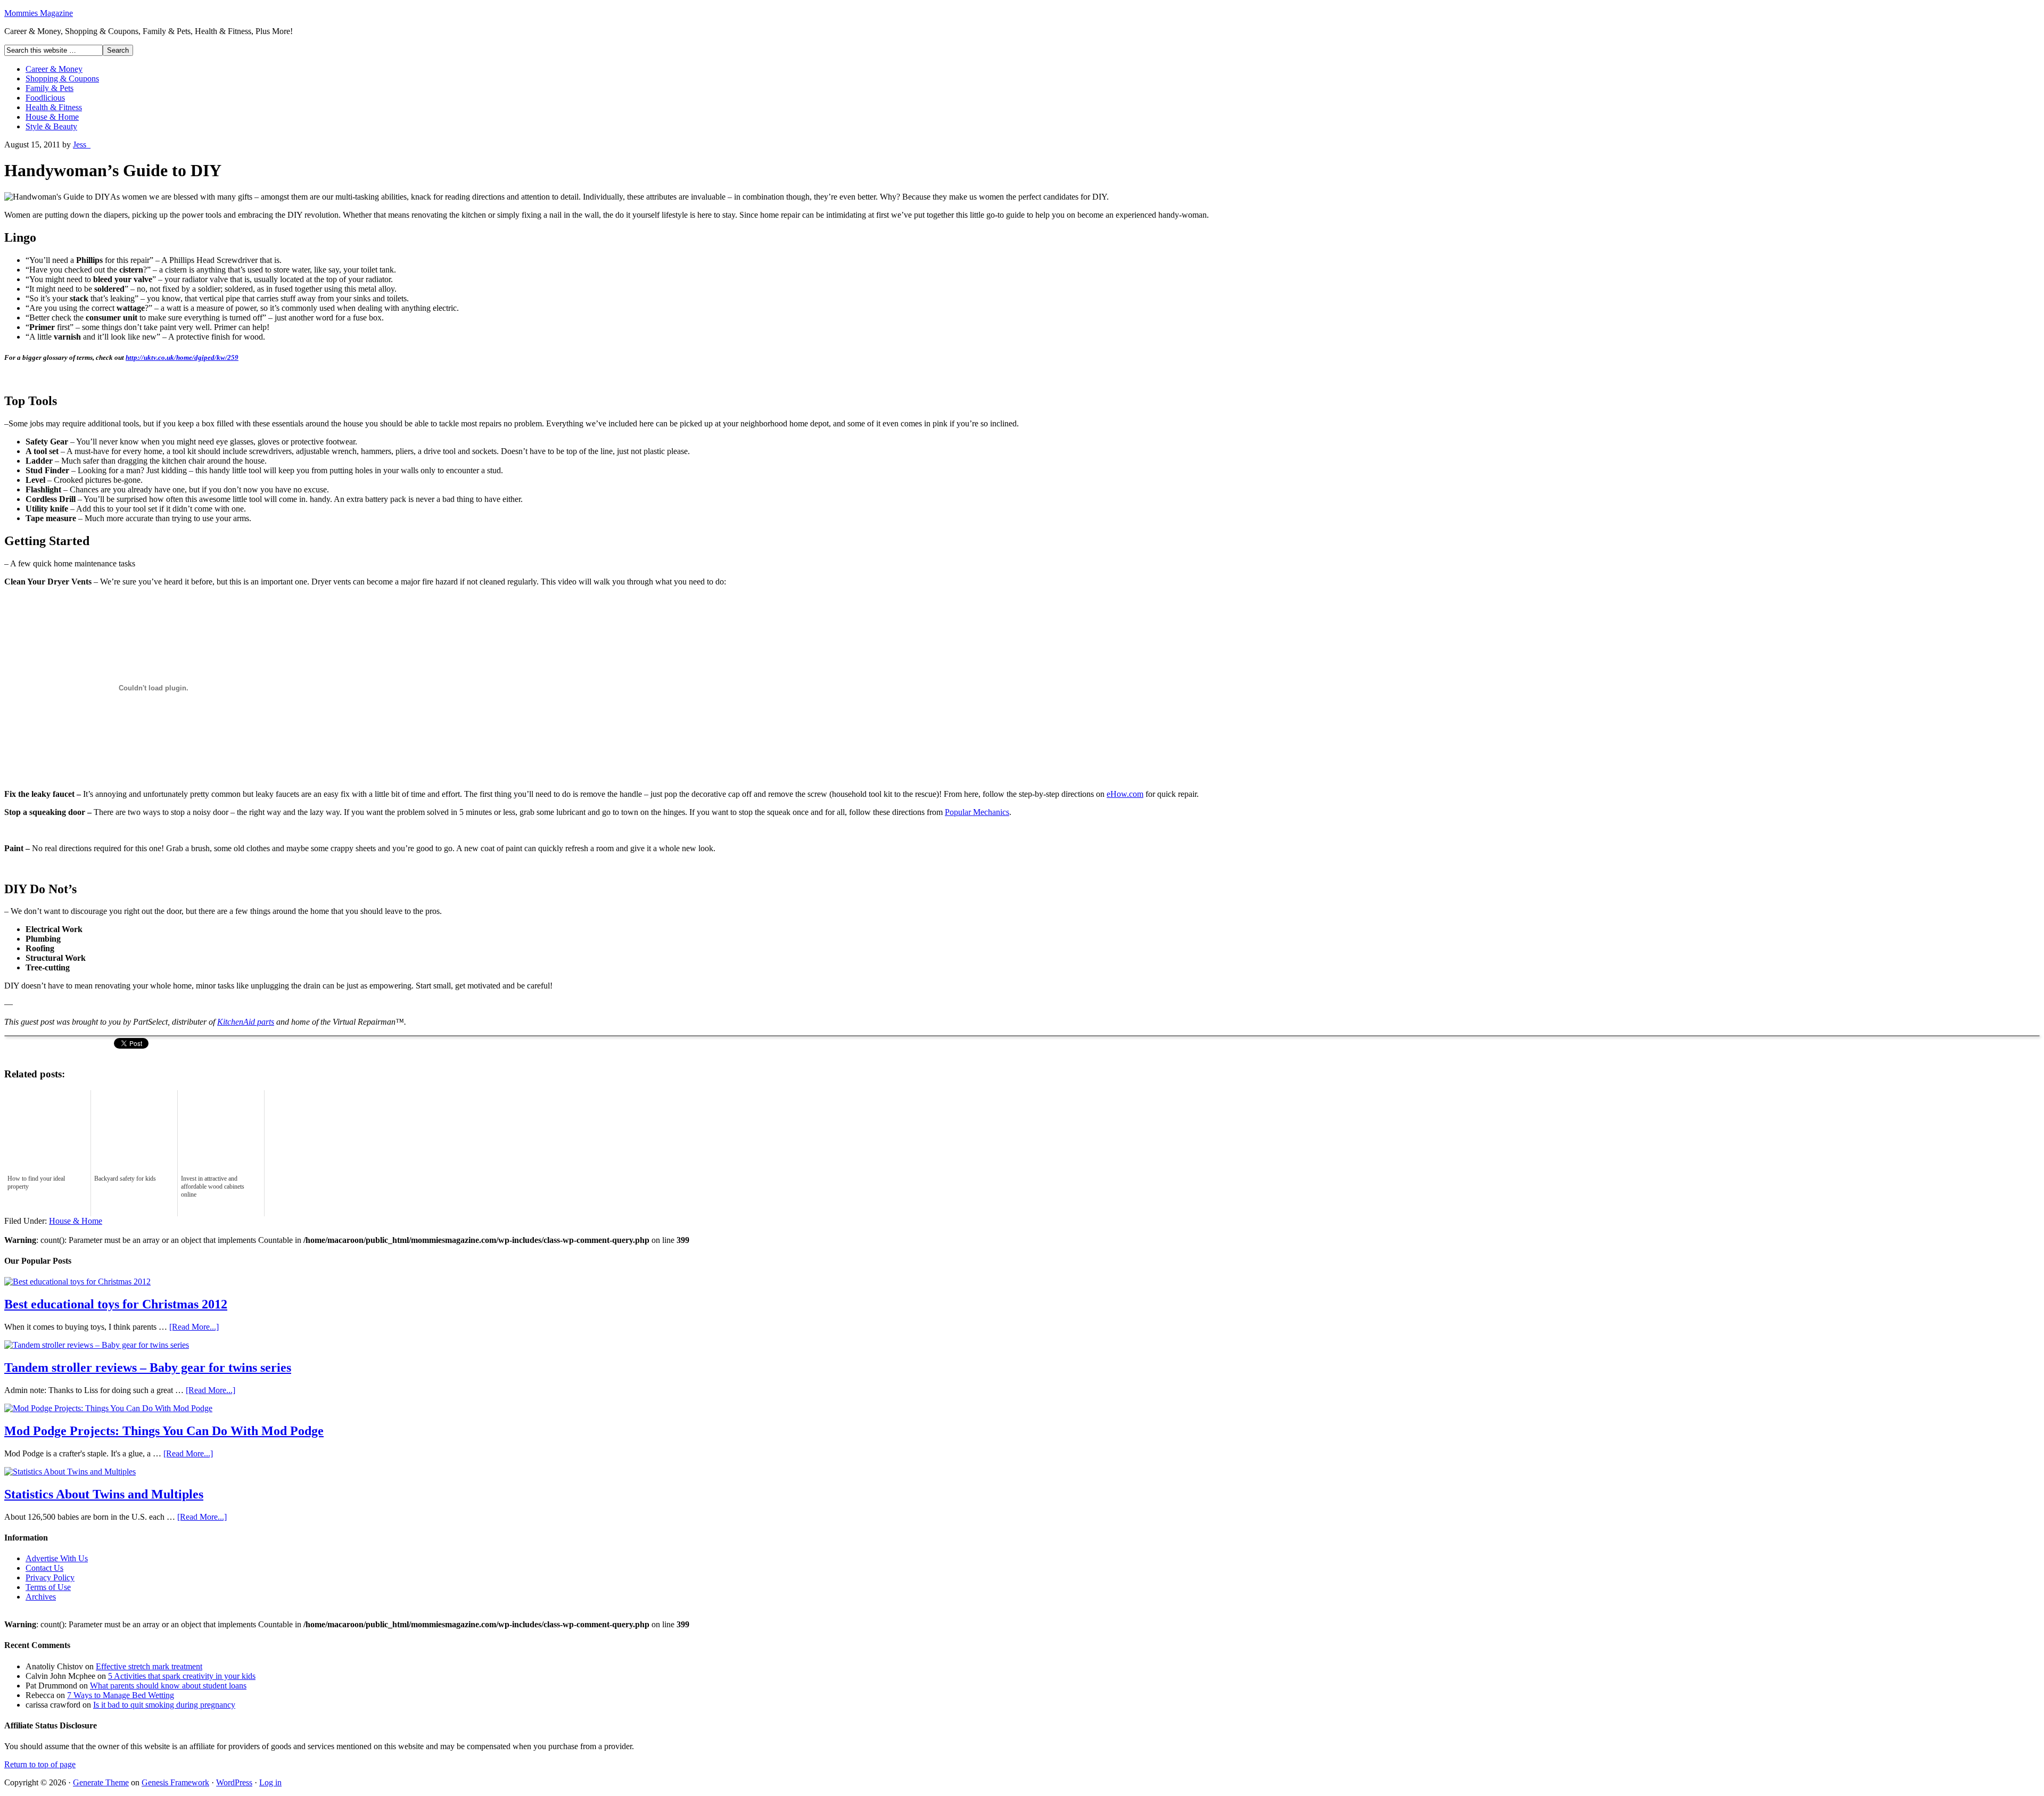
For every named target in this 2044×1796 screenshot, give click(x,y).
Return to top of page (40, 1764)
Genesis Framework (175, 1782)
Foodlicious (45, 98)
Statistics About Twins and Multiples (104, 1494)
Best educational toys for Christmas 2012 (116, 1304)
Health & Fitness (54, 107)
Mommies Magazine (39, 13)
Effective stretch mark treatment (149, 1666)
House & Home (52, 117)
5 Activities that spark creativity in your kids (182, 1676)
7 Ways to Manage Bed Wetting (121, 1695)
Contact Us (44, 1568)
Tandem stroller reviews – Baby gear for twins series (148, 1367)
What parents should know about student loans (168, 1686)
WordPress (234, 1782)
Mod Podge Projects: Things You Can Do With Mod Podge (164, 1431)
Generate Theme (101, 1782)
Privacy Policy (50, 1577)
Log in (270, 1782)
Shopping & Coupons (62, 79)
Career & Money (54, 69)
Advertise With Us (57, 1558)
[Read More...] (194, 1327)
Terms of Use (48, 1587)
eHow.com (1125, 794)
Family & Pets (50, 88)
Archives (41, 1597)
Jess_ (82, 145)
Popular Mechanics (977, 812)
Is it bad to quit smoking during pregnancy (164, 1705)
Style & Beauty (51, 126)
